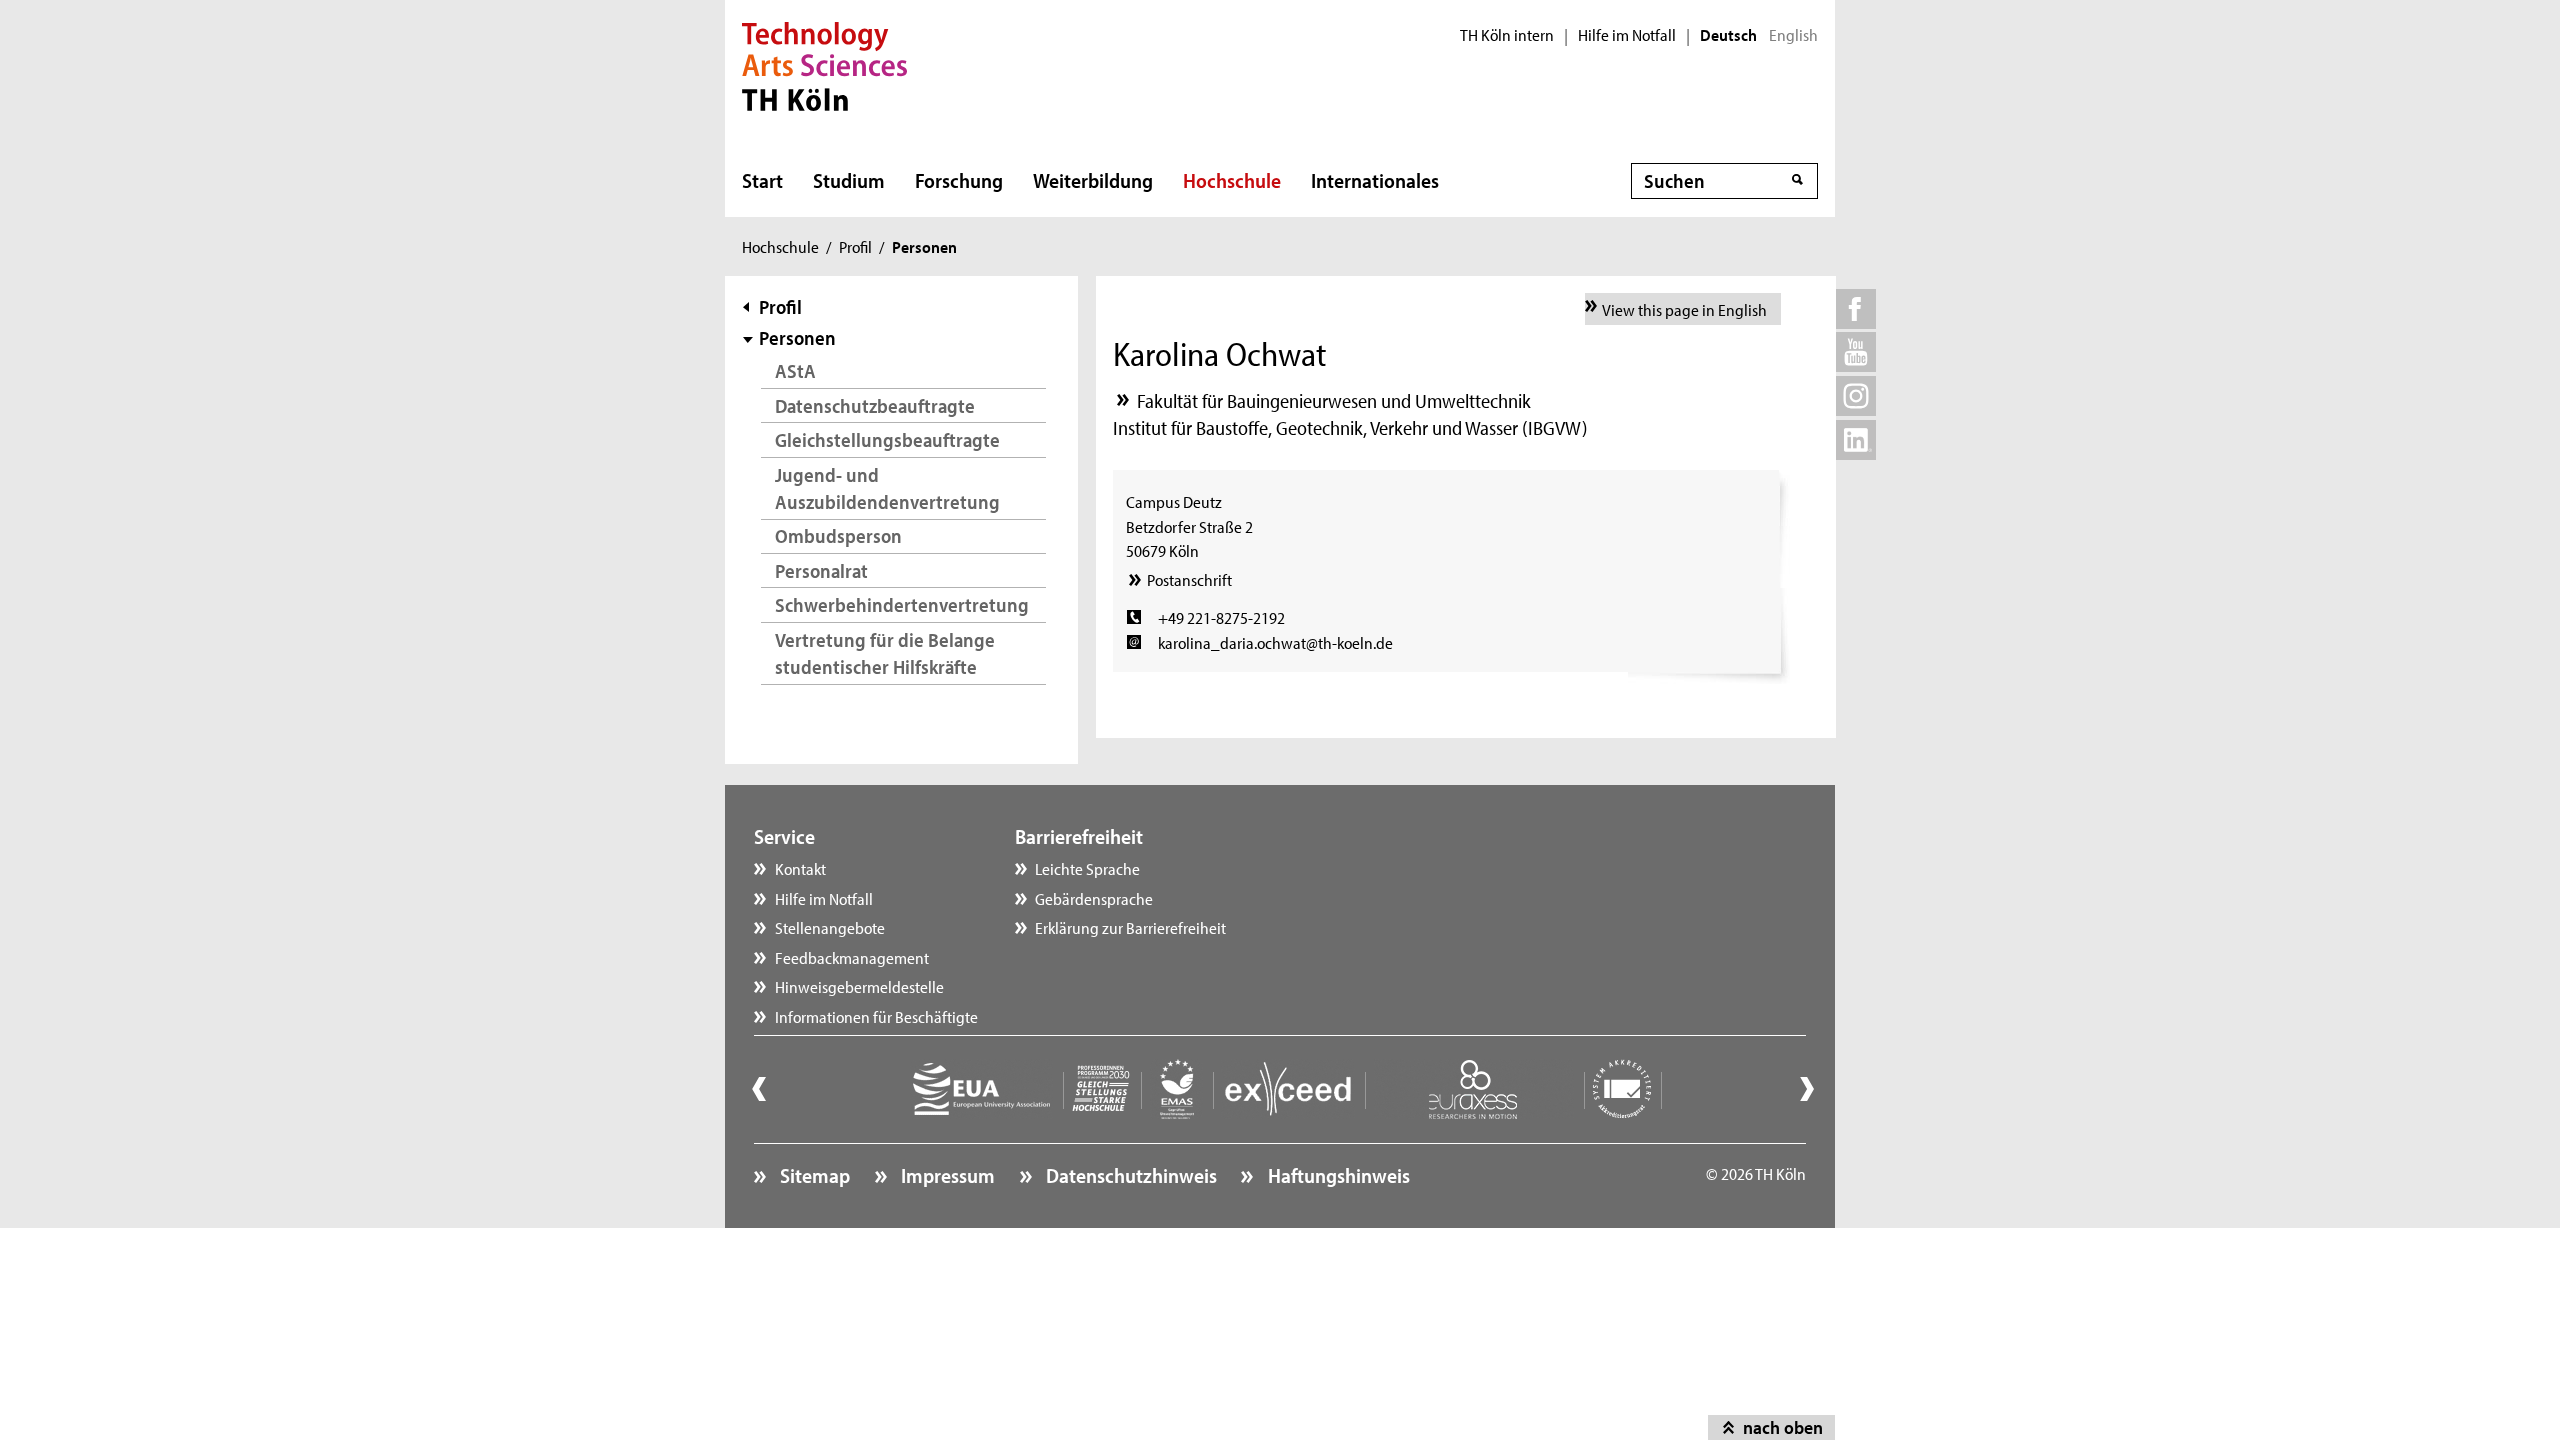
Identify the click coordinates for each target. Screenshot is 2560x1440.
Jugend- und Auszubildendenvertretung (887, 488)
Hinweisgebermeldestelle (859, 986)
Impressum (946, 1175)
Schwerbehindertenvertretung (902, 604)
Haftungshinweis (1336, 1175)
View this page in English (1684, 309)
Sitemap (813, 1175)
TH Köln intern (1507, 35)
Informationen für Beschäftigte (876, 1016)
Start (762, 180)
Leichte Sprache (1087, 868)
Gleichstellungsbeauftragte (887, 439)
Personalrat (821, 570)
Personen (797, 337)
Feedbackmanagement (852, 957)
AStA (795, 370)
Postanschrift (1189, 579)
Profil (855, 246)
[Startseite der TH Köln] (824, 64)
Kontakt (800, 868)
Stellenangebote (830, 927)
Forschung (959, 180)
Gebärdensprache (1094, 898)
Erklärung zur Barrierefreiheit (1130, 927)
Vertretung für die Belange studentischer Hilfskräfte (885, 653)
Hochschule (1232, 180)
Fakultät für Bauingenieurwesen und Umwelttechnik (1334, 400)
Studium (849, 180)
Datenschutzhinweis (1129, 1175)
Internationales (1375, 180)
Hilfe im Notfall (1627, 35)
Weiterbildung (1093, 180)
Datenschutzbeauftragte (875, 405)
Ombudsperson (838, 535)
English (1793, 35)
